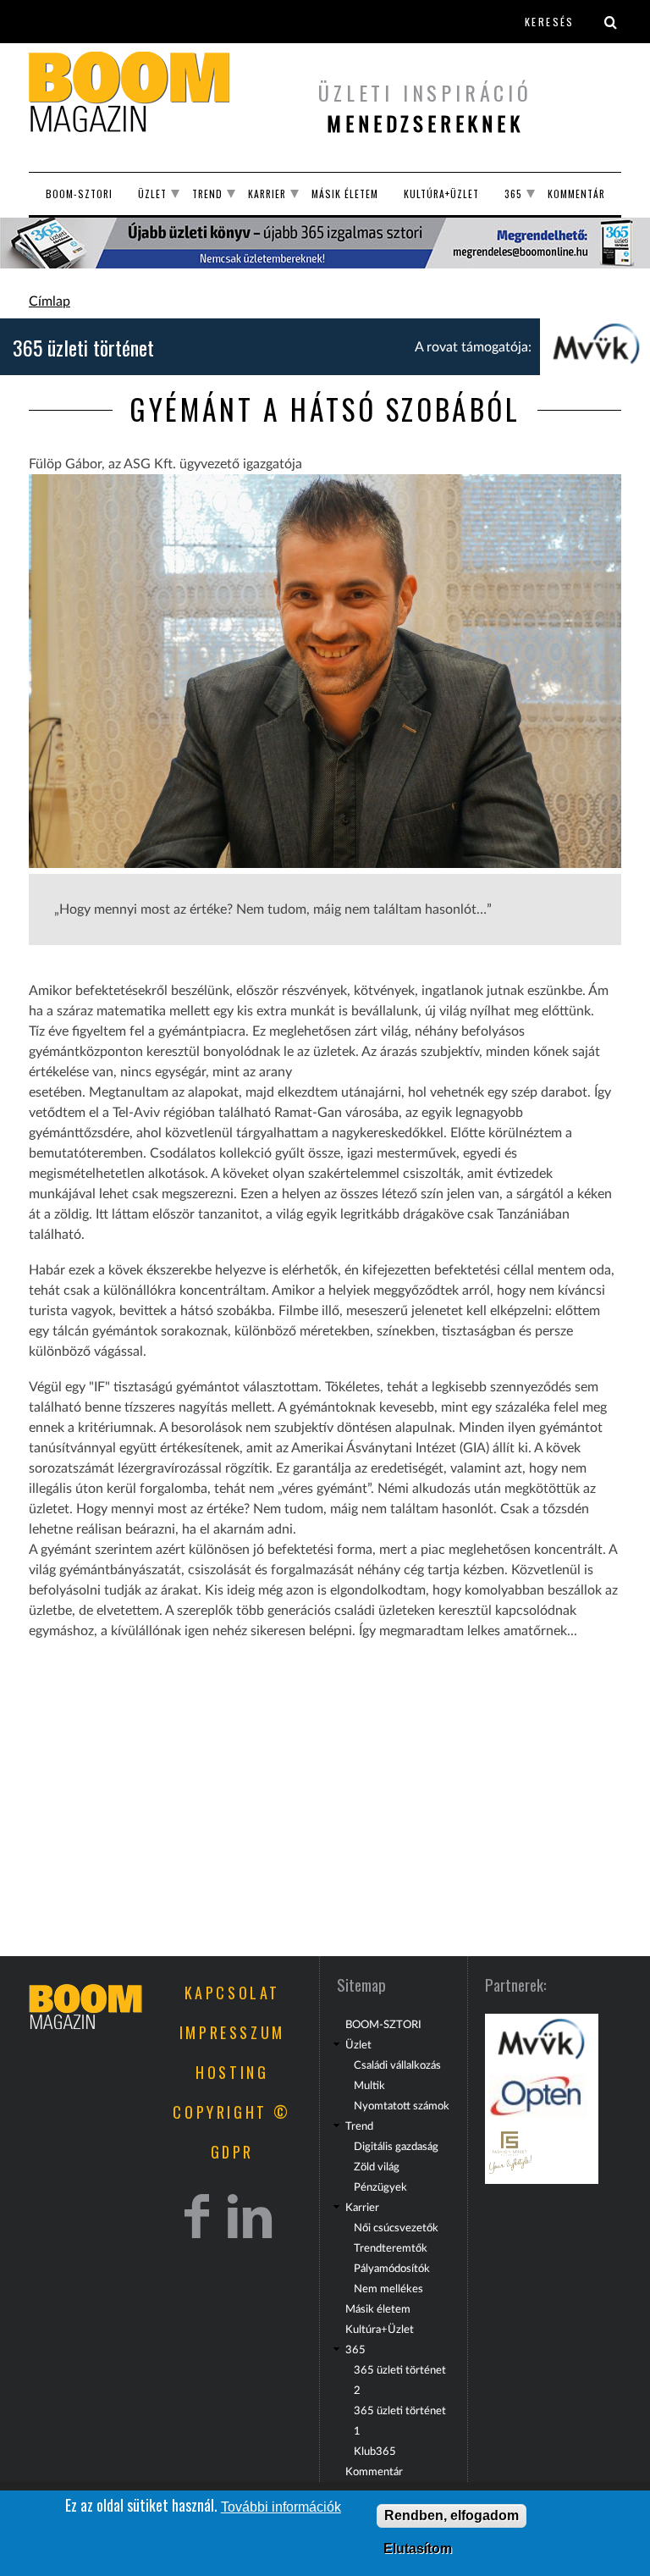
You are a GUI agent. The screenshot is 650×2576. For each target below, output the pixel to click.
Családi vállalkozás (397, 2065)
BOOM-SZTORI (79, 193)
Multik (369, 2086)
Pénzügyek (380, 2187)
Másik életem (345, 193)
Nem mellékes (388, 2289)
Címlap (50, 301)
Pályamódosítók (392, 2269)
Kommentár (576, 193)
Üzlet (152, 193)
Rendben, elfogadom (452, 2515)
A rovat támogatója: (473, 347)
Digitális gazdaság (396, 2147)
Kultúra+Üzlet (441, 193)
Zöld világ (377, 2167)
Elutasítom (418, 2548)
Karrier (267, 193)
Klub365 (375, 2452)
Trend (207, 193)
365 (513, 193)
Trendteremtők (391, 2248)
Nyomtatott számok (402, 2106)
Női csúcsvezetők (396, 2228)
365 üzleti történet (83, 347)
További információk (281, 2507)
